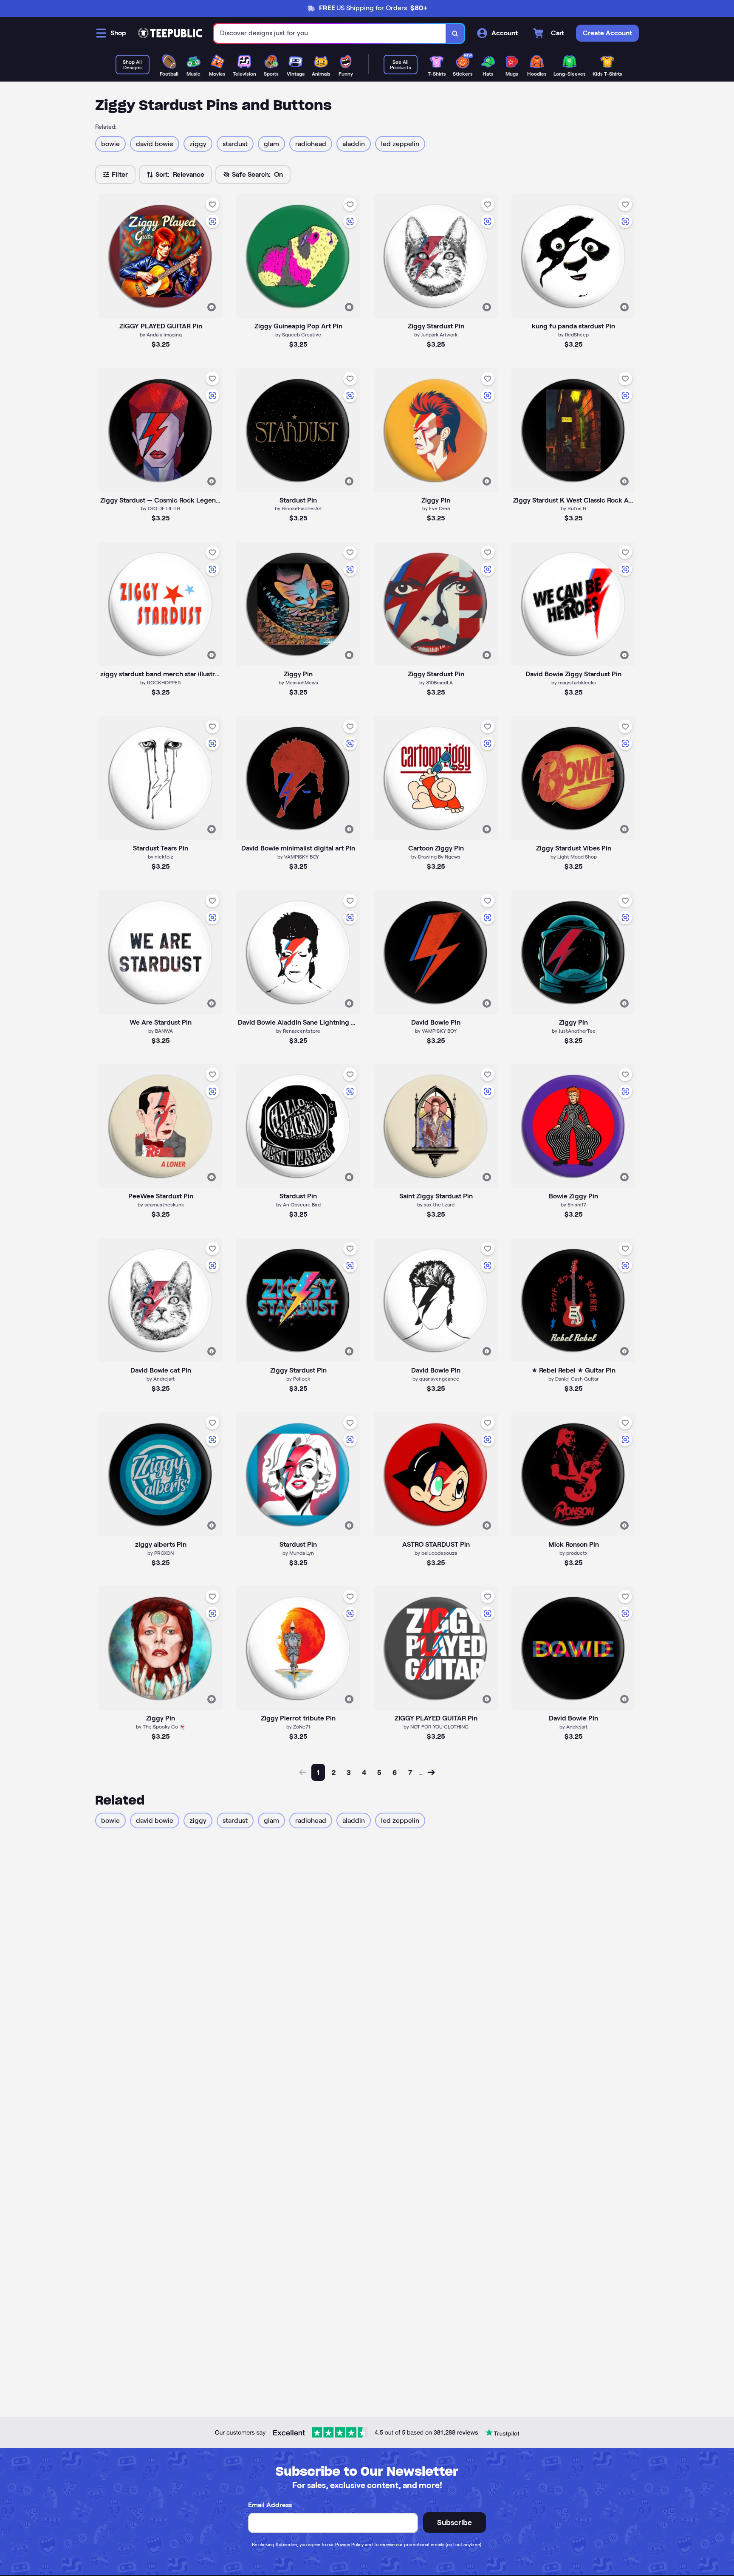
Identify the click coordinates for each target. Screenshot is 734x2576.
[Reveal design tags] (212, 307)
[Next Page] (431, 1772)
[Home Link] (170, 33)
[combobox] (330, 33)
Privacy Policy (349, 2545)
